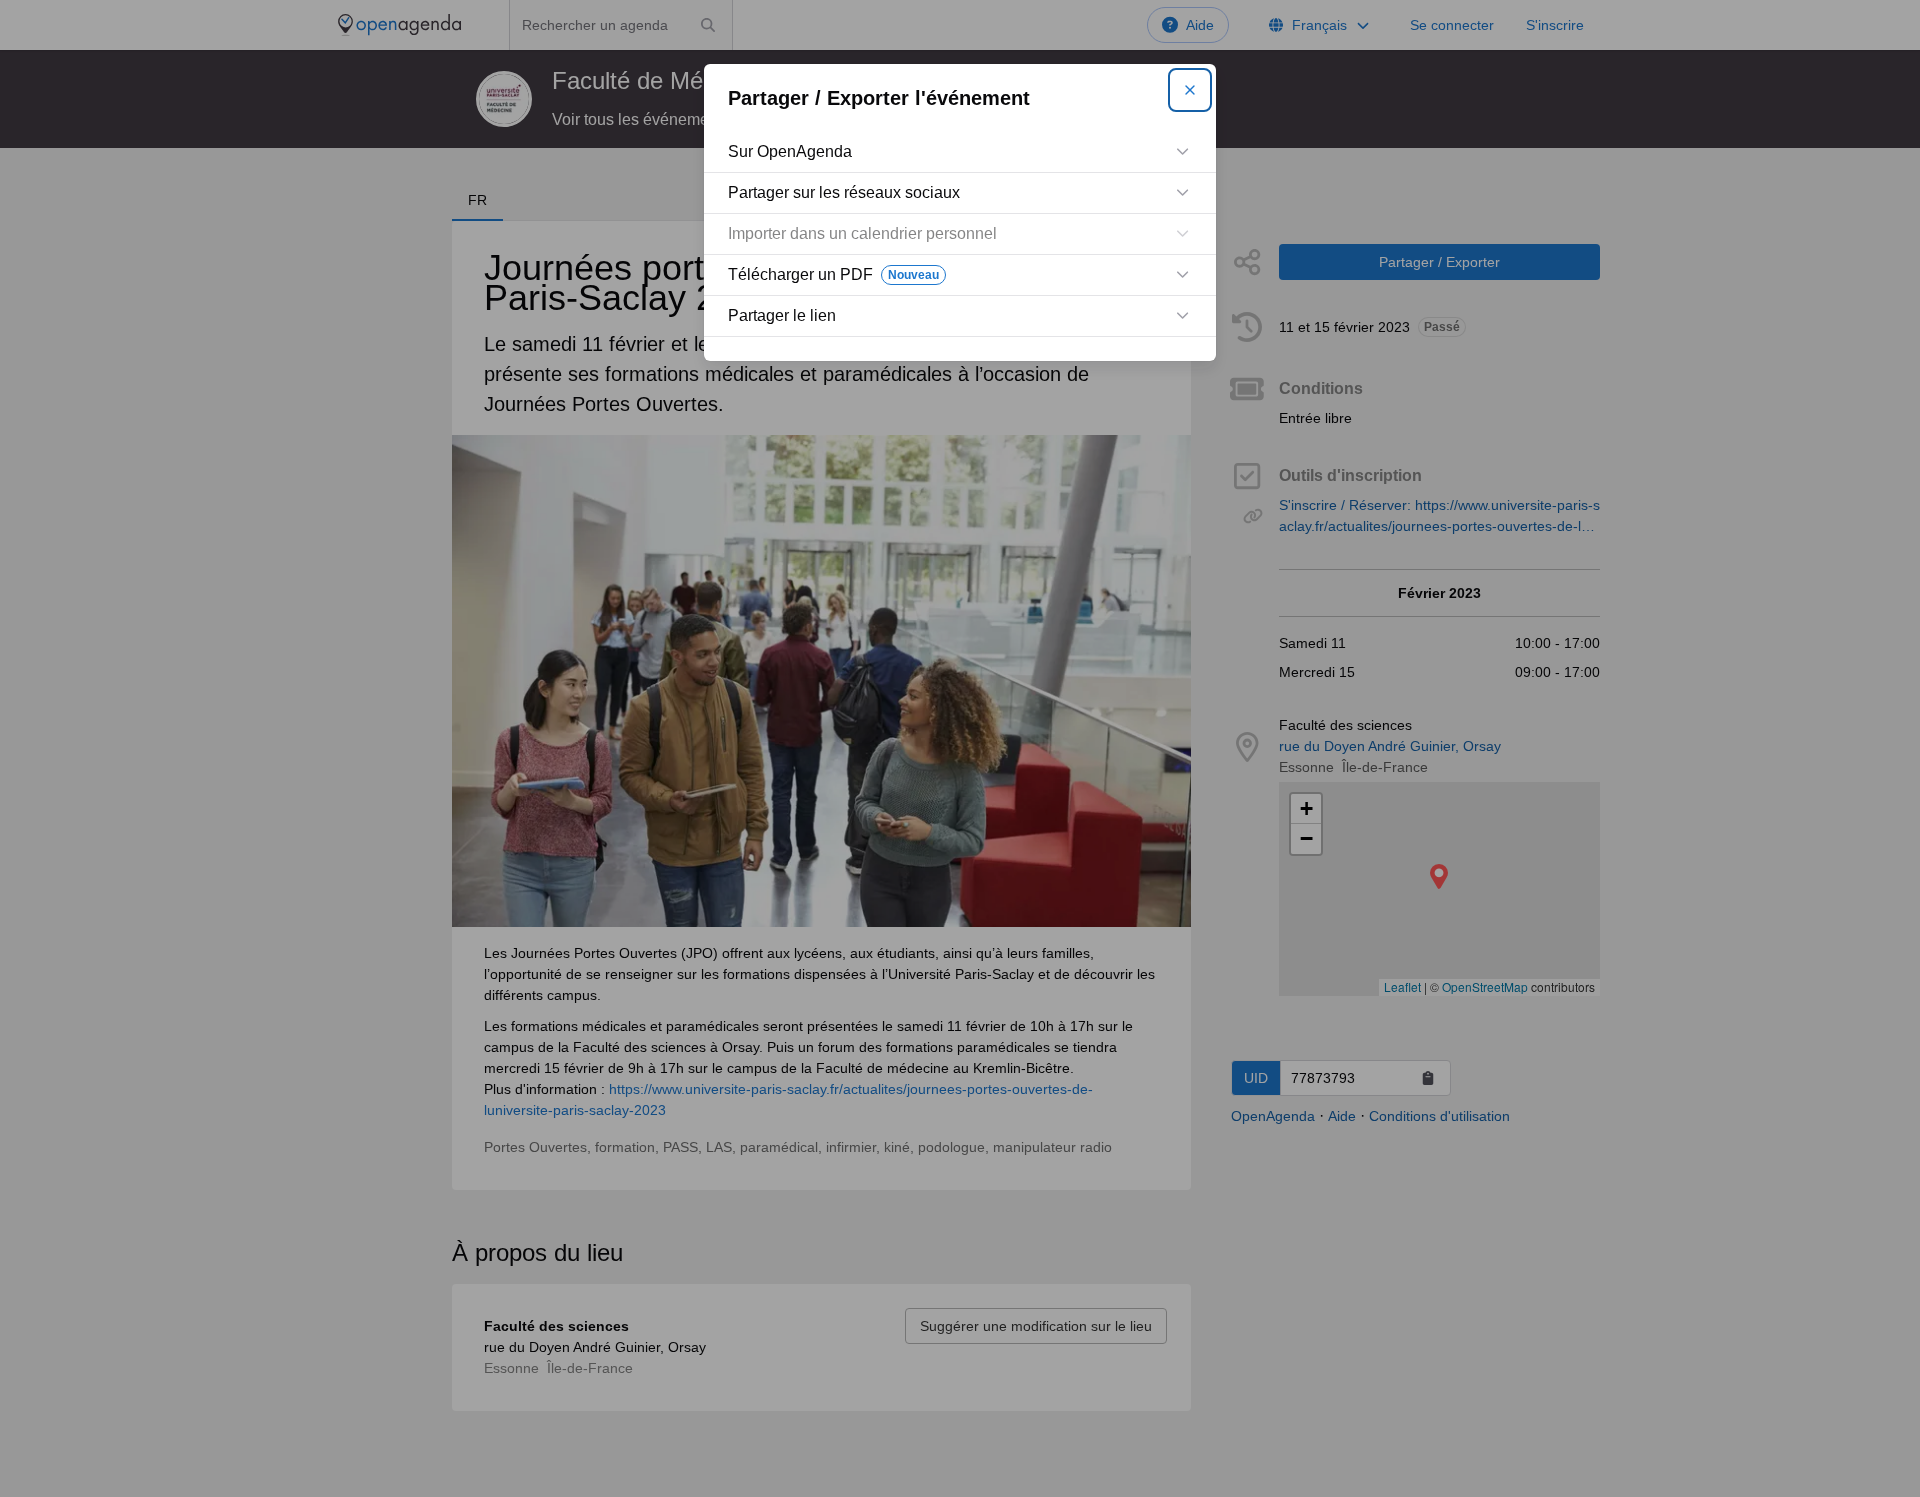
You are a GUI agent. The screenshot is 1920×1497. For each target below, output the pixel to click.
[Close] (1190, 90)
